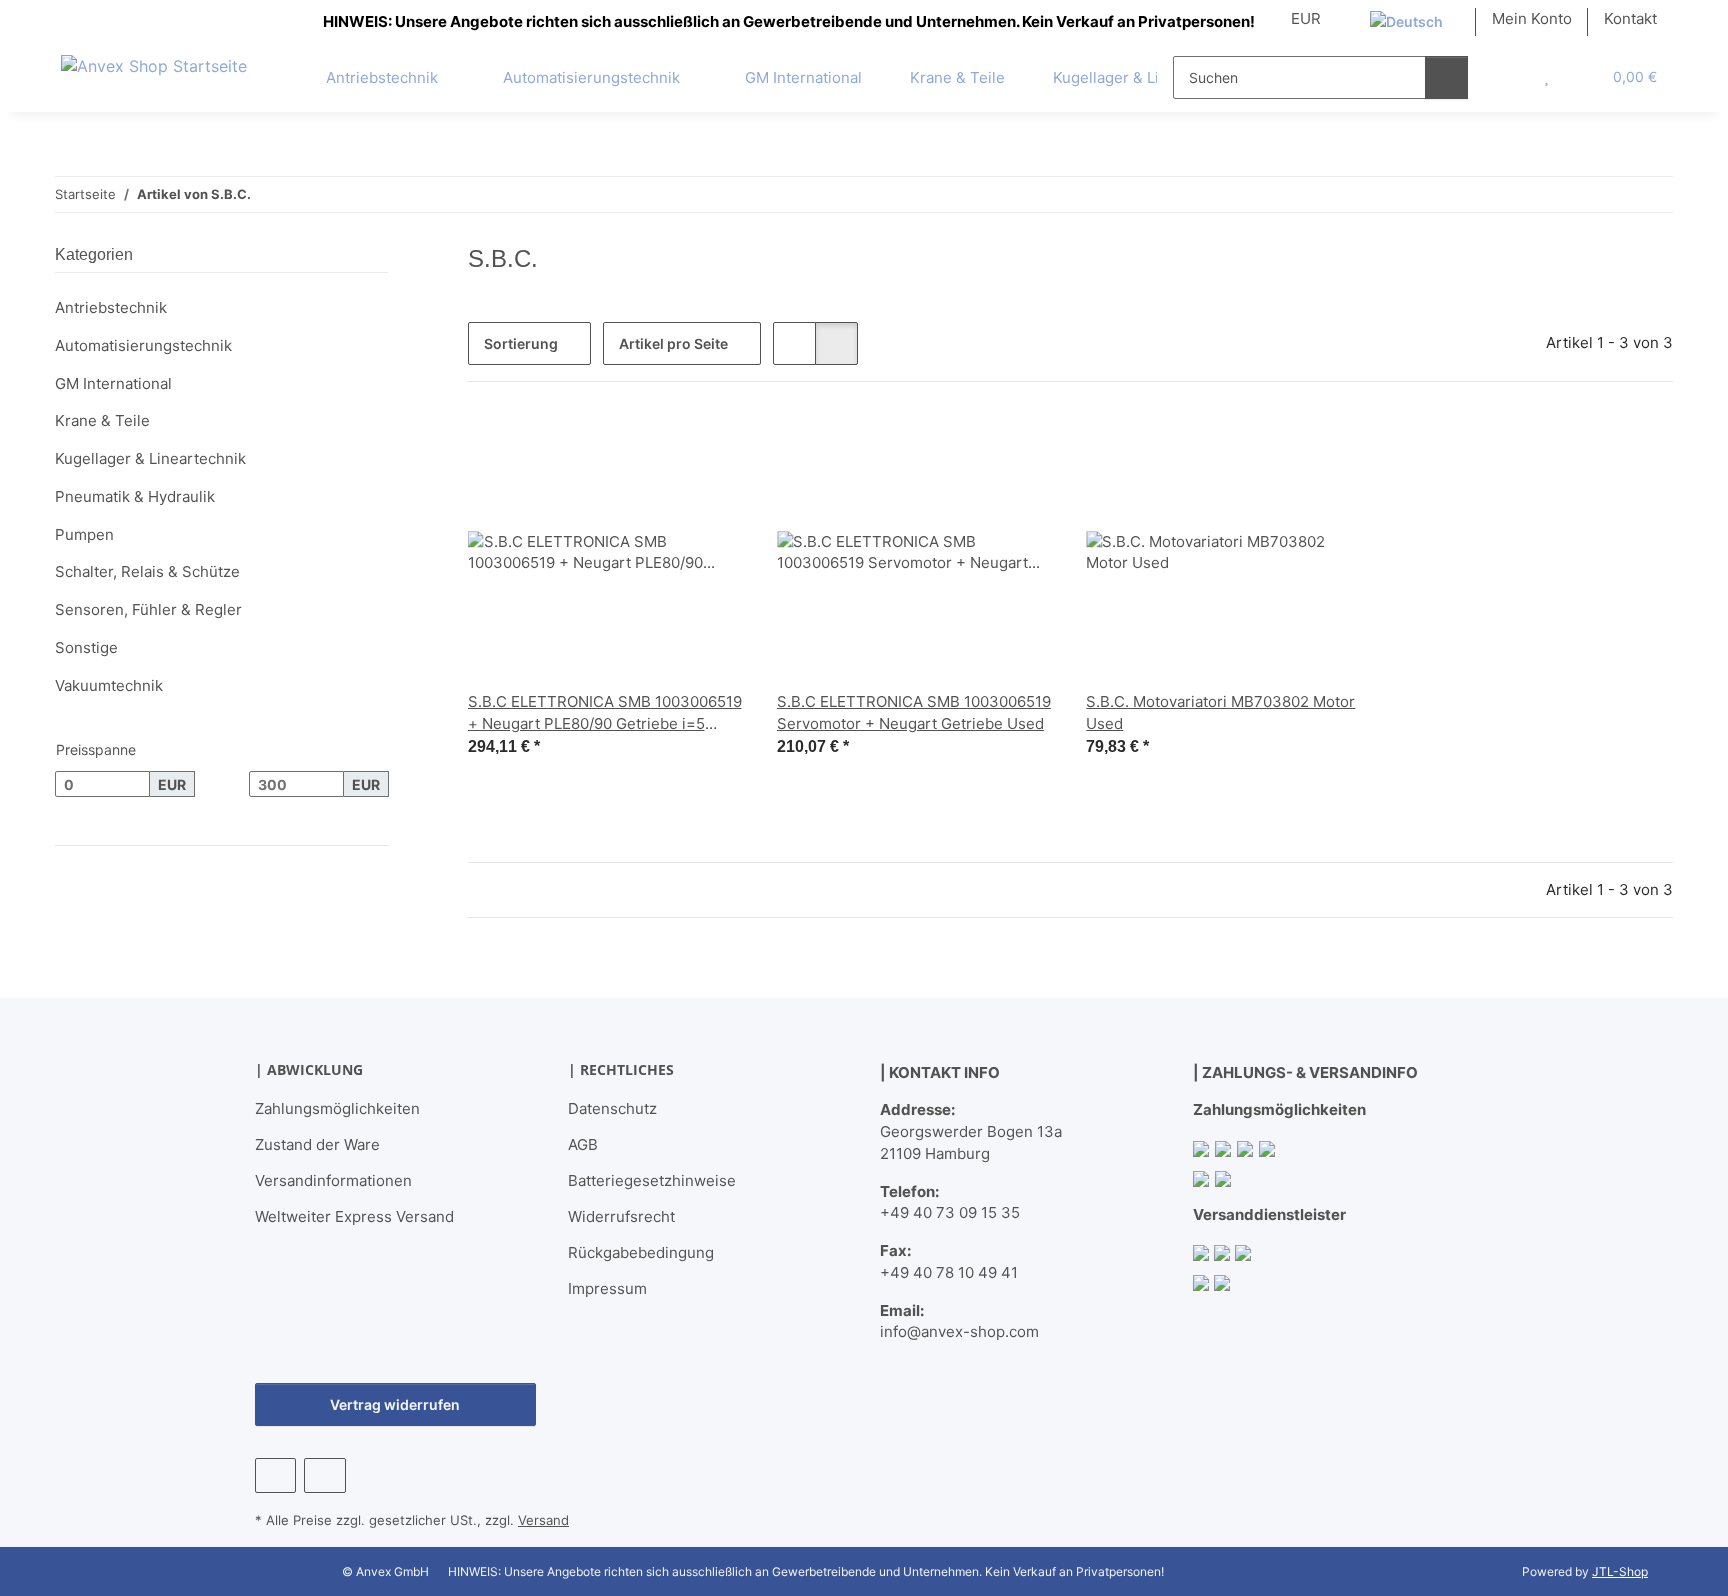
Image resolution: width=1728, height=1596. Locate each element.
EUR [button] (1306, 18)
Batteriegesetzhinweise (652, 1180)
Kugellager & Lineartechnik (150, 458)
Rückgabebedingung (641, 1252)
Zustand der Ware (317, 1144)
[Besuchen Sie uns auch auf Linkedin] (324, 1475)
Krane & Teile (102, 420)
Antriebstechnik (111, 307)
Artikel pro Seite (673, 343)
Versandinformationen (333, 1180)
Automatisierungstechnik (143, 345)
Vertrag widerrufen (395, 1404)
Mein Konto (1532, 18)
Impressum (607, 1288)
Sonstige (86, 647)
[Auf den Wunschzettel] (711, 448)
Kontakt (1630, 18)
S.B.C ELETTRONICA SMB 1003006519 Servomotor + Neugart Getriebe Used (914, 712)
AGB (583, 1144)
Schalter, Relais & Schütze (147, 571)
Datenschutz (612, 1108)
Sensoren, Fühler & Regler (148, 609)
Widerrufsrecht (621, 1216)
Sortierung (521, 343)
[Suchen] (1446, 77)
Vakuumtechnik (109, 685)
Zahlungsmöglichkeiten (337, 1108)
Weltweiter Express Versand (354, 1216)
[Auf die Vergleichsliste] (659, 448)
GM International (113, 383)
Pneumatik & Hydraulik (135, 496)
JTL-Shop (1620, 1571)
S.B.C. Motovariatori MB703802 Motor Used (1220, 712)
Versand (543, 1520)
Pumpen (84, 534)
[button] (1506, 77)
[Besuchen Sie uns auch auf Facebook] (275, 1475)
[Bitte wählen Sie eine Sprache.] (1415, 21)
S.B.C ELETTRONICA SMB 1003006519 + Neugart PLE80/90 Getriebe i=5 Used (605, 713)
